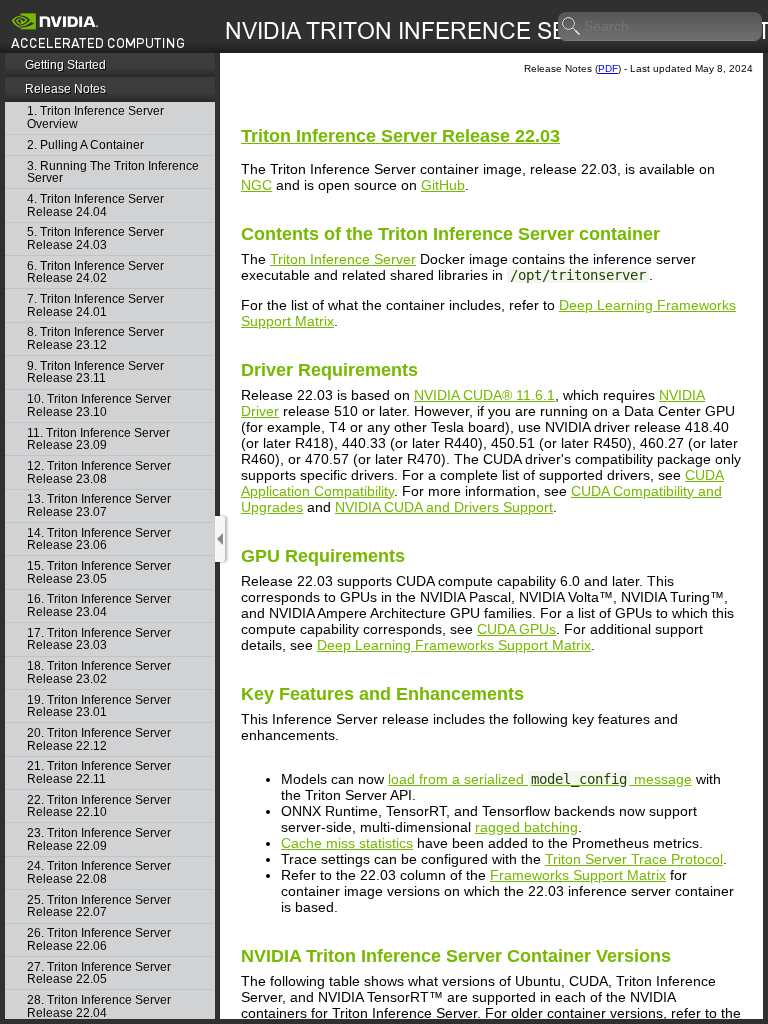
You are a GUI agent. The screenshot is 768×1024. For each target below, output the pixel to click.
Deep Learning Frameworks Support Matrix (454, 645)
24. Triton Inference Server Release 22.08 (99, 872)
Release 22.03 (400, 136)
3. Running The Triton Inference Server (113, 172)
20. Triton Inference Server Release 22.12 (99, 739)
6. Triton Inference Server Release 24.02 (95, 272)
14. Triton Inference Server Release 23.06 (99, 539)
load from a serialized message (540, 779)
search (572, 27)
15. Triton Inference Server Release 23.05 (99, 572)
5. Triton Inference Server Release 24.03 (95, 238)
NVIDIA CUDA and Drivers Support (444, 507)
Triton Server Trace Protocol (634, 859)
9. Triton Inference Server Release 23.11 (95, 372)
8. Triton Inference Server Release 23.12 (95, 338)
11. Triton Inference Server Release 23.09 (98, 439)
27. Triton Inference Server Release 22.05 (99, 973)
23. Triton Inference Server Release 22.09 (99, 839)
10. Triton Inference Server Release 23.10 (99, 405)
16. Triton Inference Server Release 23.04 (99, 605)
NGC (256, 185)
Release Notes (65, 89)
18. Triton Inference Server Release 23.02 (99, 672)
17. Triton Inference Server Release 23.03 (99, 639)
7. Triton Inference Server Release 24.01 (95, 305)
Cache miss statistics (347, 843)
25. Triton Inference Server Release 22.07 (99, 906)
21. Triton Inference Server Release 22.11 (99, 772)
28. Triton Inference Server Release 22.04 (99, 1006)
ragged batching (526, 827)
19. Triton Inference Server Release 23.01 (99, 706)
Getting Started (65, 65)
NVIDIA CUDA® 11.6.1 (484, 395)
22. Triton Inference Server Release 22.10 (99, 806)
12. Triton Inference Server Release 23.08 (99, 472)
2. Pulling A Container (85, 145)
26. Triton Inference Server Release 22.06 (99, 939)
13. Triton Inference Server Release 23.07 (99, 505)
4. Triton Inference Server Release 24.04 (95, 205)
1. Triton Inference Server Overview (95, 117)
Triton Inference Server (343, 259)
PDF (608, 68)
